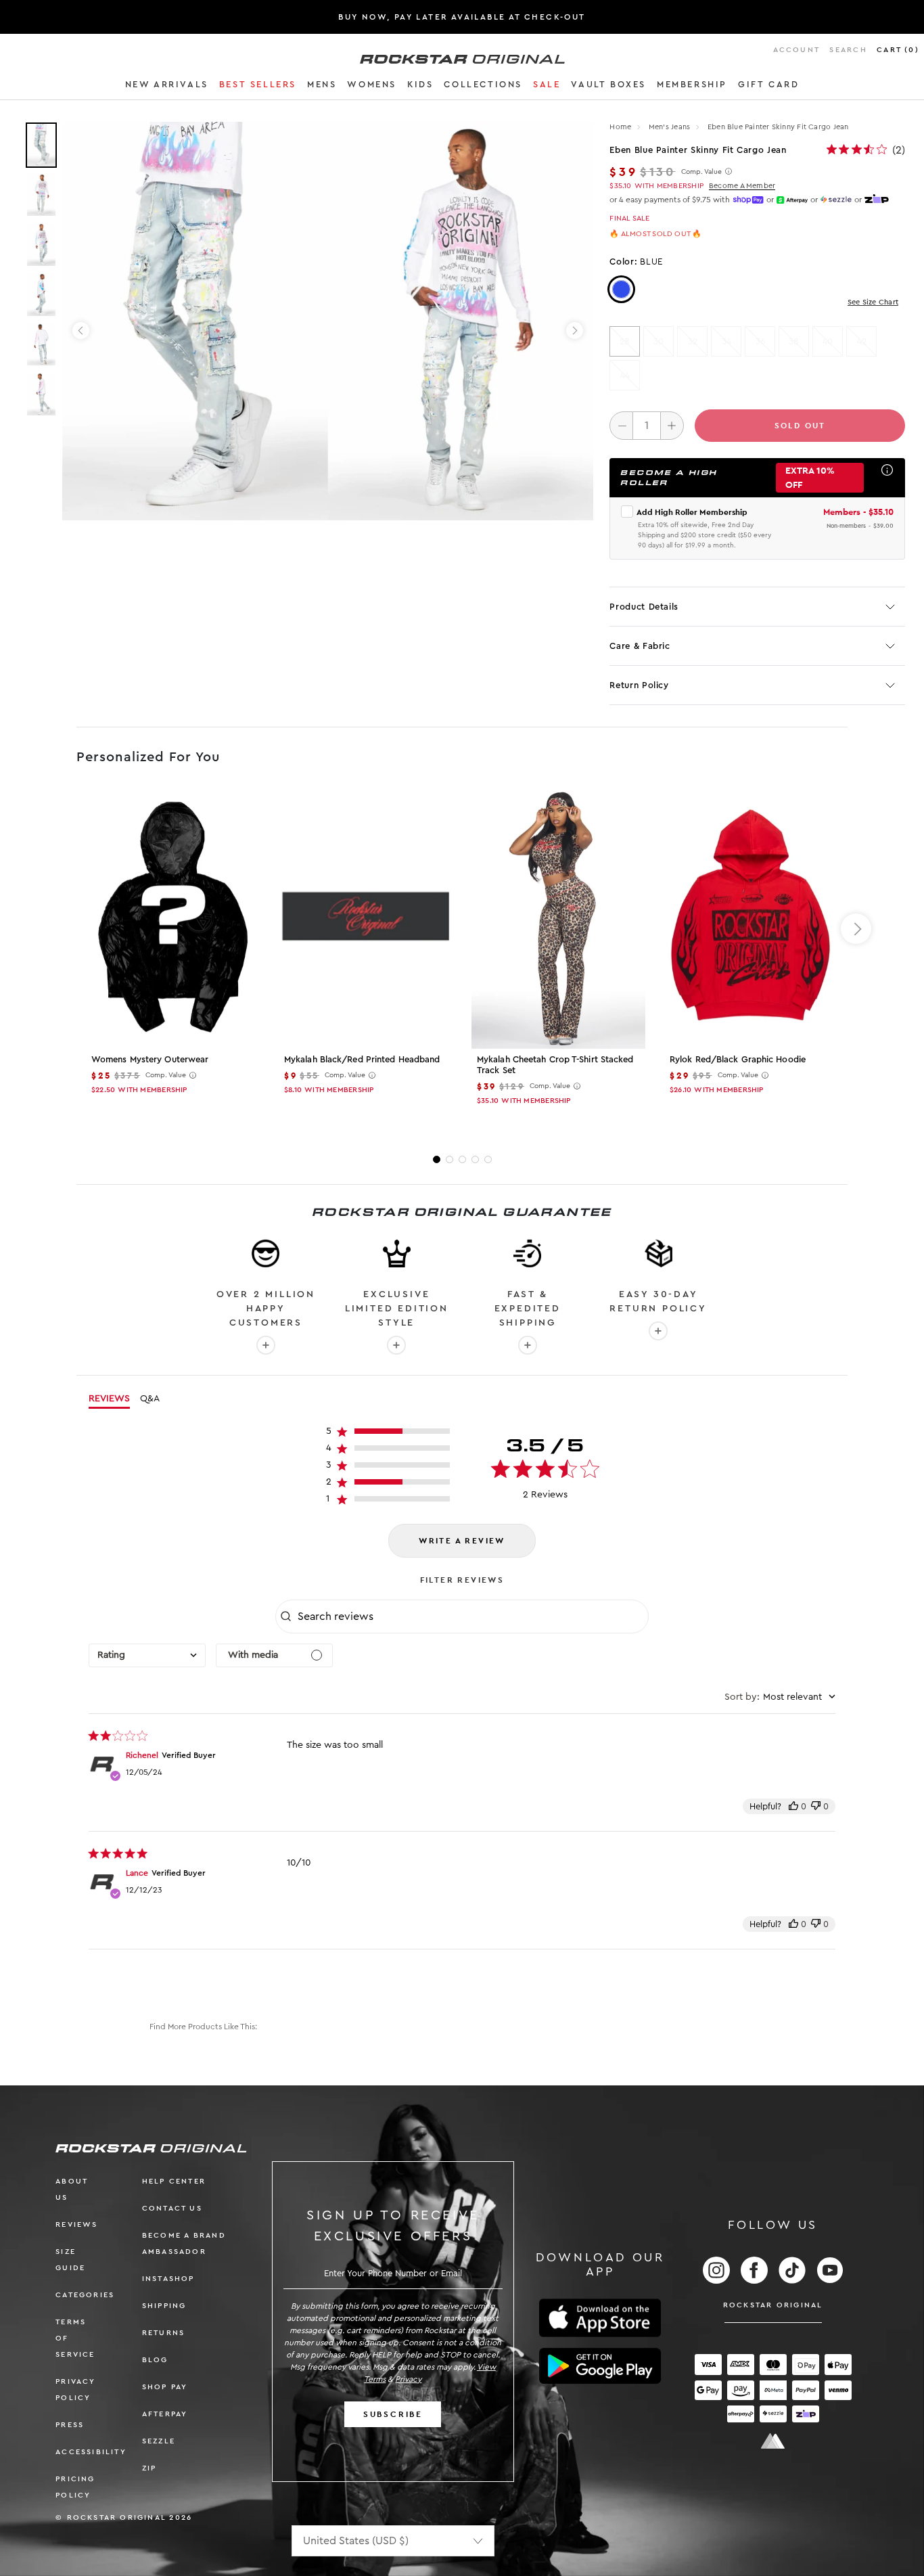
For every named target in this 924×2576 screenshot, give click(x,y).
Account (796, 50)
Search (848, 50)
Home (620, 127)
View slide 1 (437, 1159)
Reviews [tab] (109, 1399)
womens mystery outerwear (150, 1059)
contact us (172, 2208)
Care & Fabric (640, 646)
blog (155, 2360)
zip (149, 2468)
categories (85, 2295)
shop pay (165, 2387)
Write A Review (462, 1541)
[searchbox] (471, 1617)
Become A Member (742, 186)
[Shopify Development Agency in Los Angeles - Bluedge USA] (773, 2441)
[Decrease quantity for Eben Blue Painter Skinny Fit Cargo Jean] (621, 426)
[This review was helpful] (793, 1806)
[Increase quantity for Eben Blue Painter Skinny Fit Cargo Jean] (672, 426)
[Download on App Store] (600, 2318)
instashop (168, 2279)
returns (163, 2333)
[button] (167, 87)
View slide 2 (449, 1159)
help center (174, 2181)
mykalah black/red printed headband (362, 1059)
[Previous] (81, 331)
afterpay (165, 2414)
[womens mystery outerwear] (173, 918)
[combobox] (147, 1655)
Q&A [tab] (150, 1399)
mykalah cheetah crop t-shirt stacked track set (555, 1065)
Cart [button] (898, 50)
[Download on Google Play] (600, 2366)
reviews (76, 2224)
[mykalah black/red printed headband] (366, 918)
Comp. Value (701, 172)
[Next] (575, 331)
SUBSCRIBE (393, 2414)
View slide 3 (462, 1159)
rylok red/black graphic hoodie (738, 1059)
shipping (164, 2306)
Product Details (644, 607)
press (70, 2425)
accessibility (91, 2452)
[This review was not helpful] (816, 1806)
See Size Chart (873, 302)
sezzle (159, 2441)
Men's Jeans (671, 127)
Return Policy (639, 685)
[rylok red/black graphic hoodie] (751, 918)
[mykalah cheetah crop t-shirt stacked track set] (558, 918)
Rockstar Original (773, 2305)
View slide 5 (488, 1159)
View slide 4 (475, 1159)
